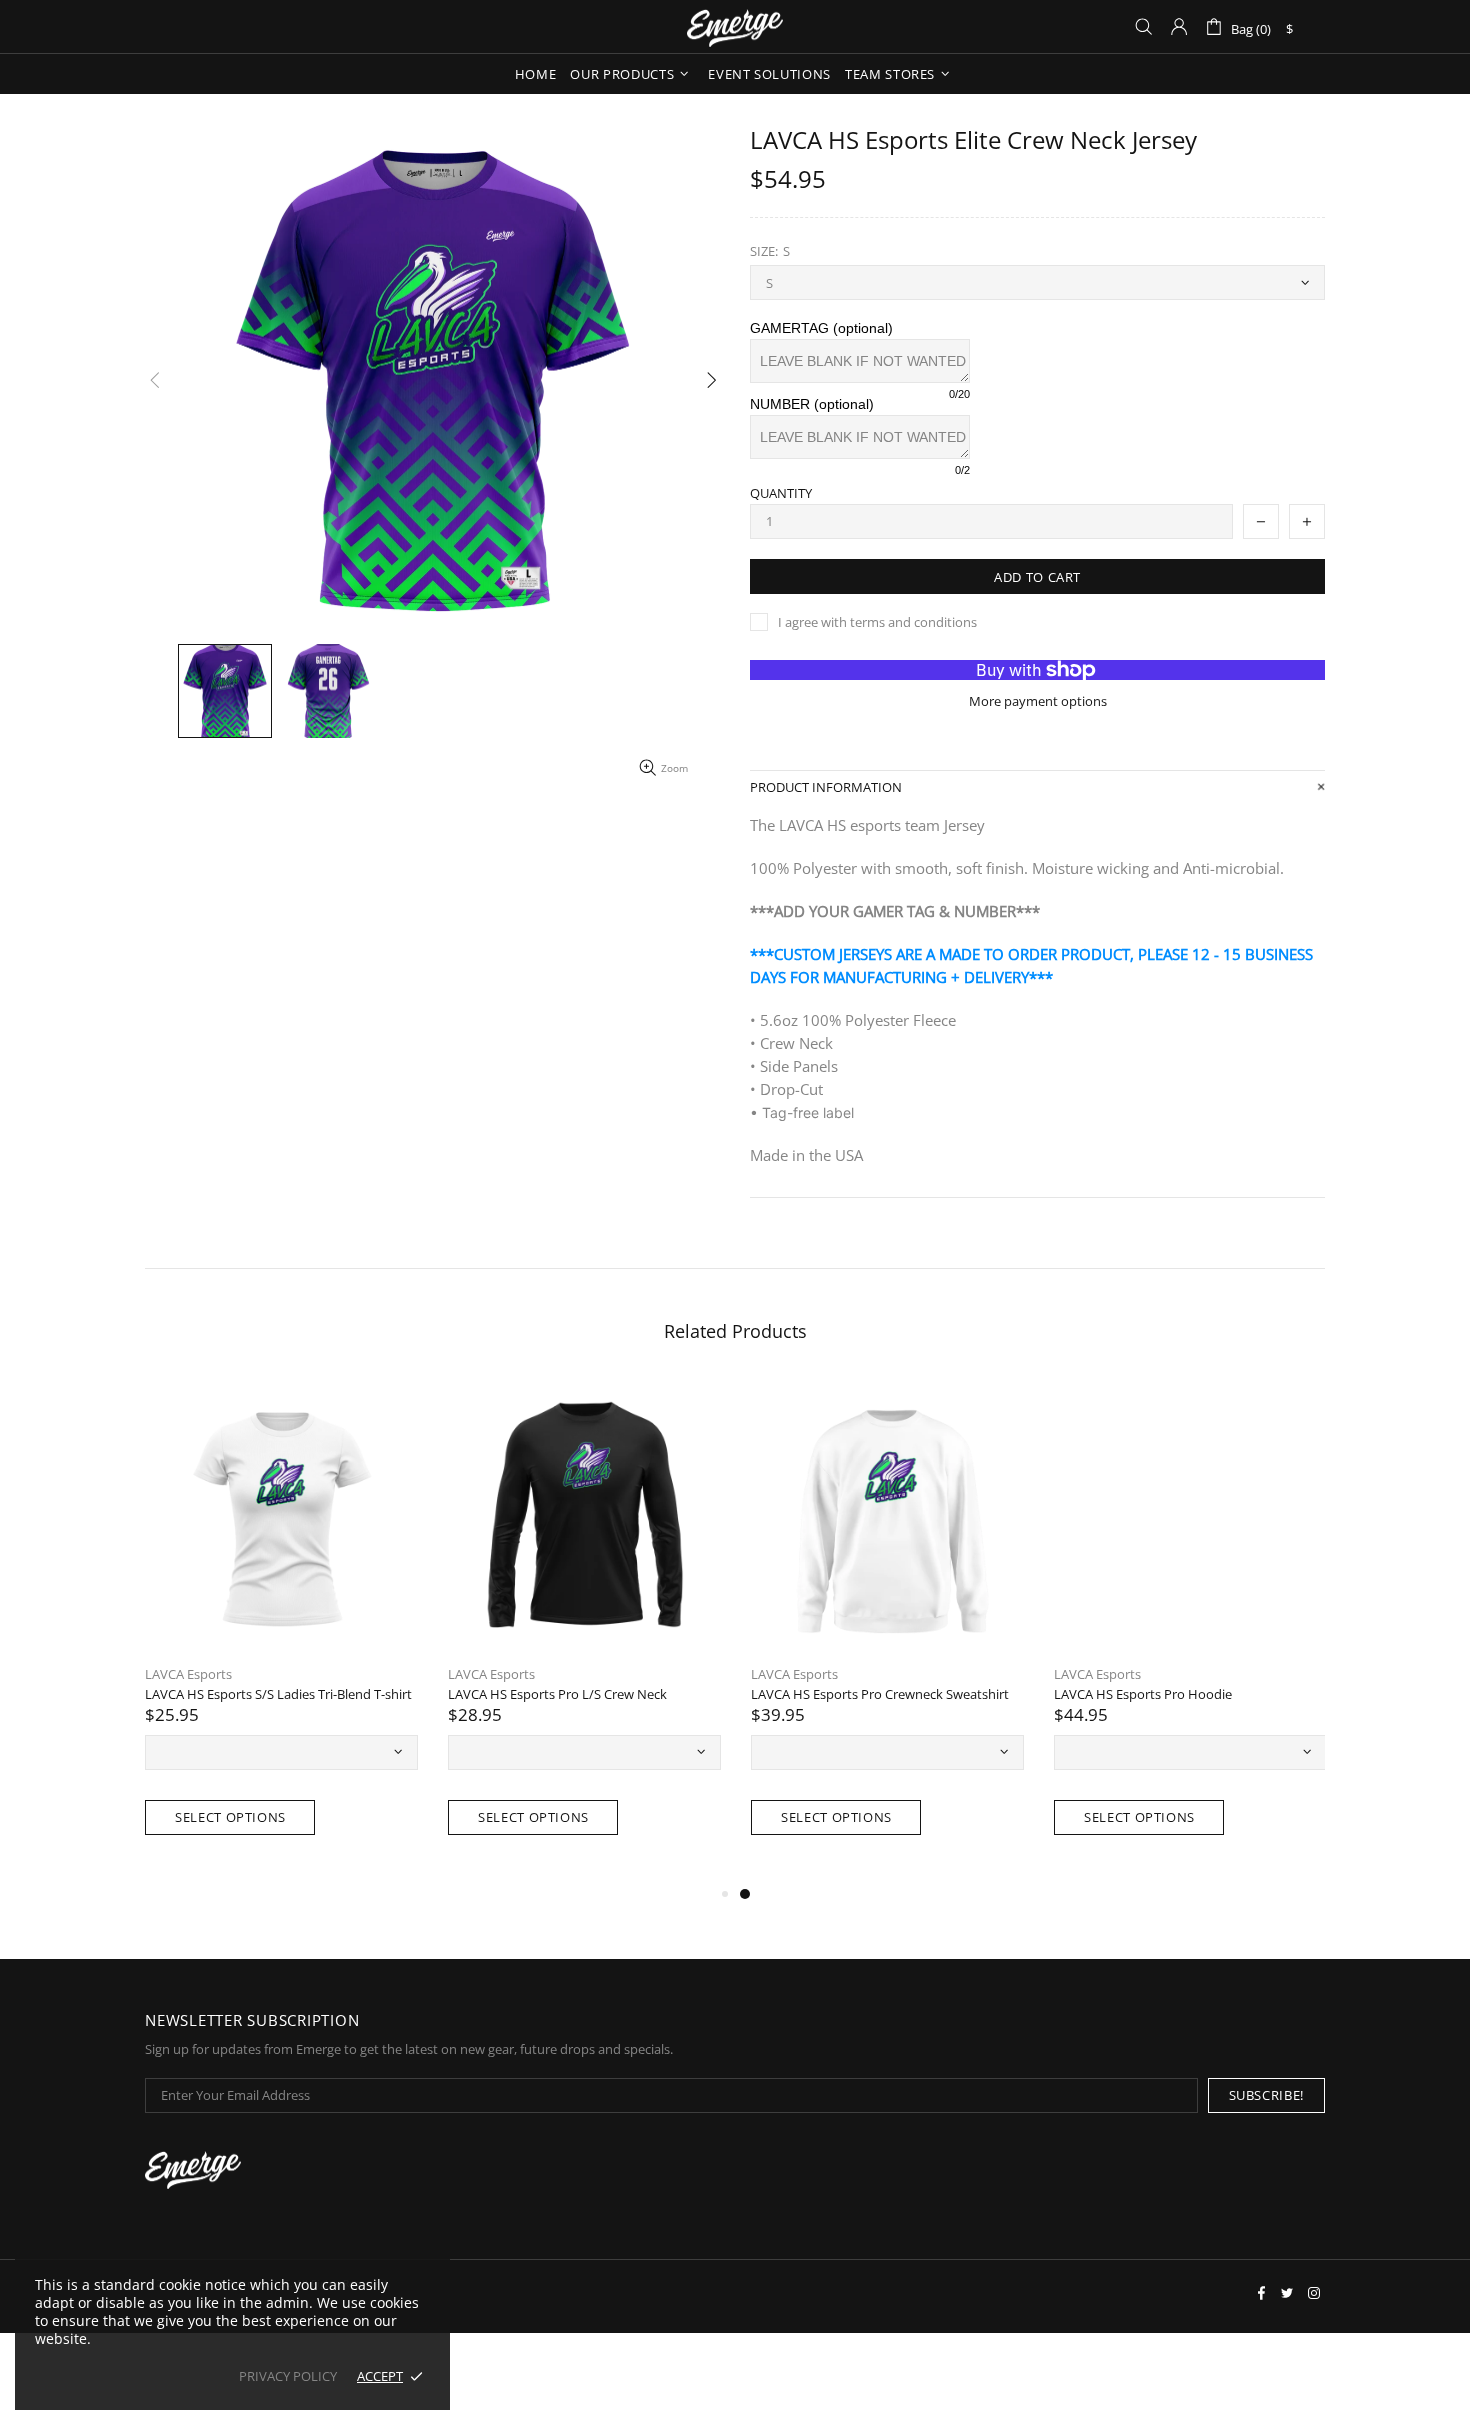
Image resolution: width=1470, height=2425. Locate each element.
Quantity (781, 493)
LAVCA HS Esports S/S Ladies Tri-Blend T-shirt (278, 1694)
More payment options (1038, 701)
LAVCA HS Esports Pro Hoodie (1143, 1694)
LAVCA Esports (188, 1674)
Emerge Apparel (735, 26)
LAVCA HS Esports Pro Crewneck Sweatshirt (880, 1694)
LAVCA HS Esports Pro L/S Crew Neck (557, 1694)
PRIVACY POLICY (288, 2376)
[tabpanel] (1190, 1630)
